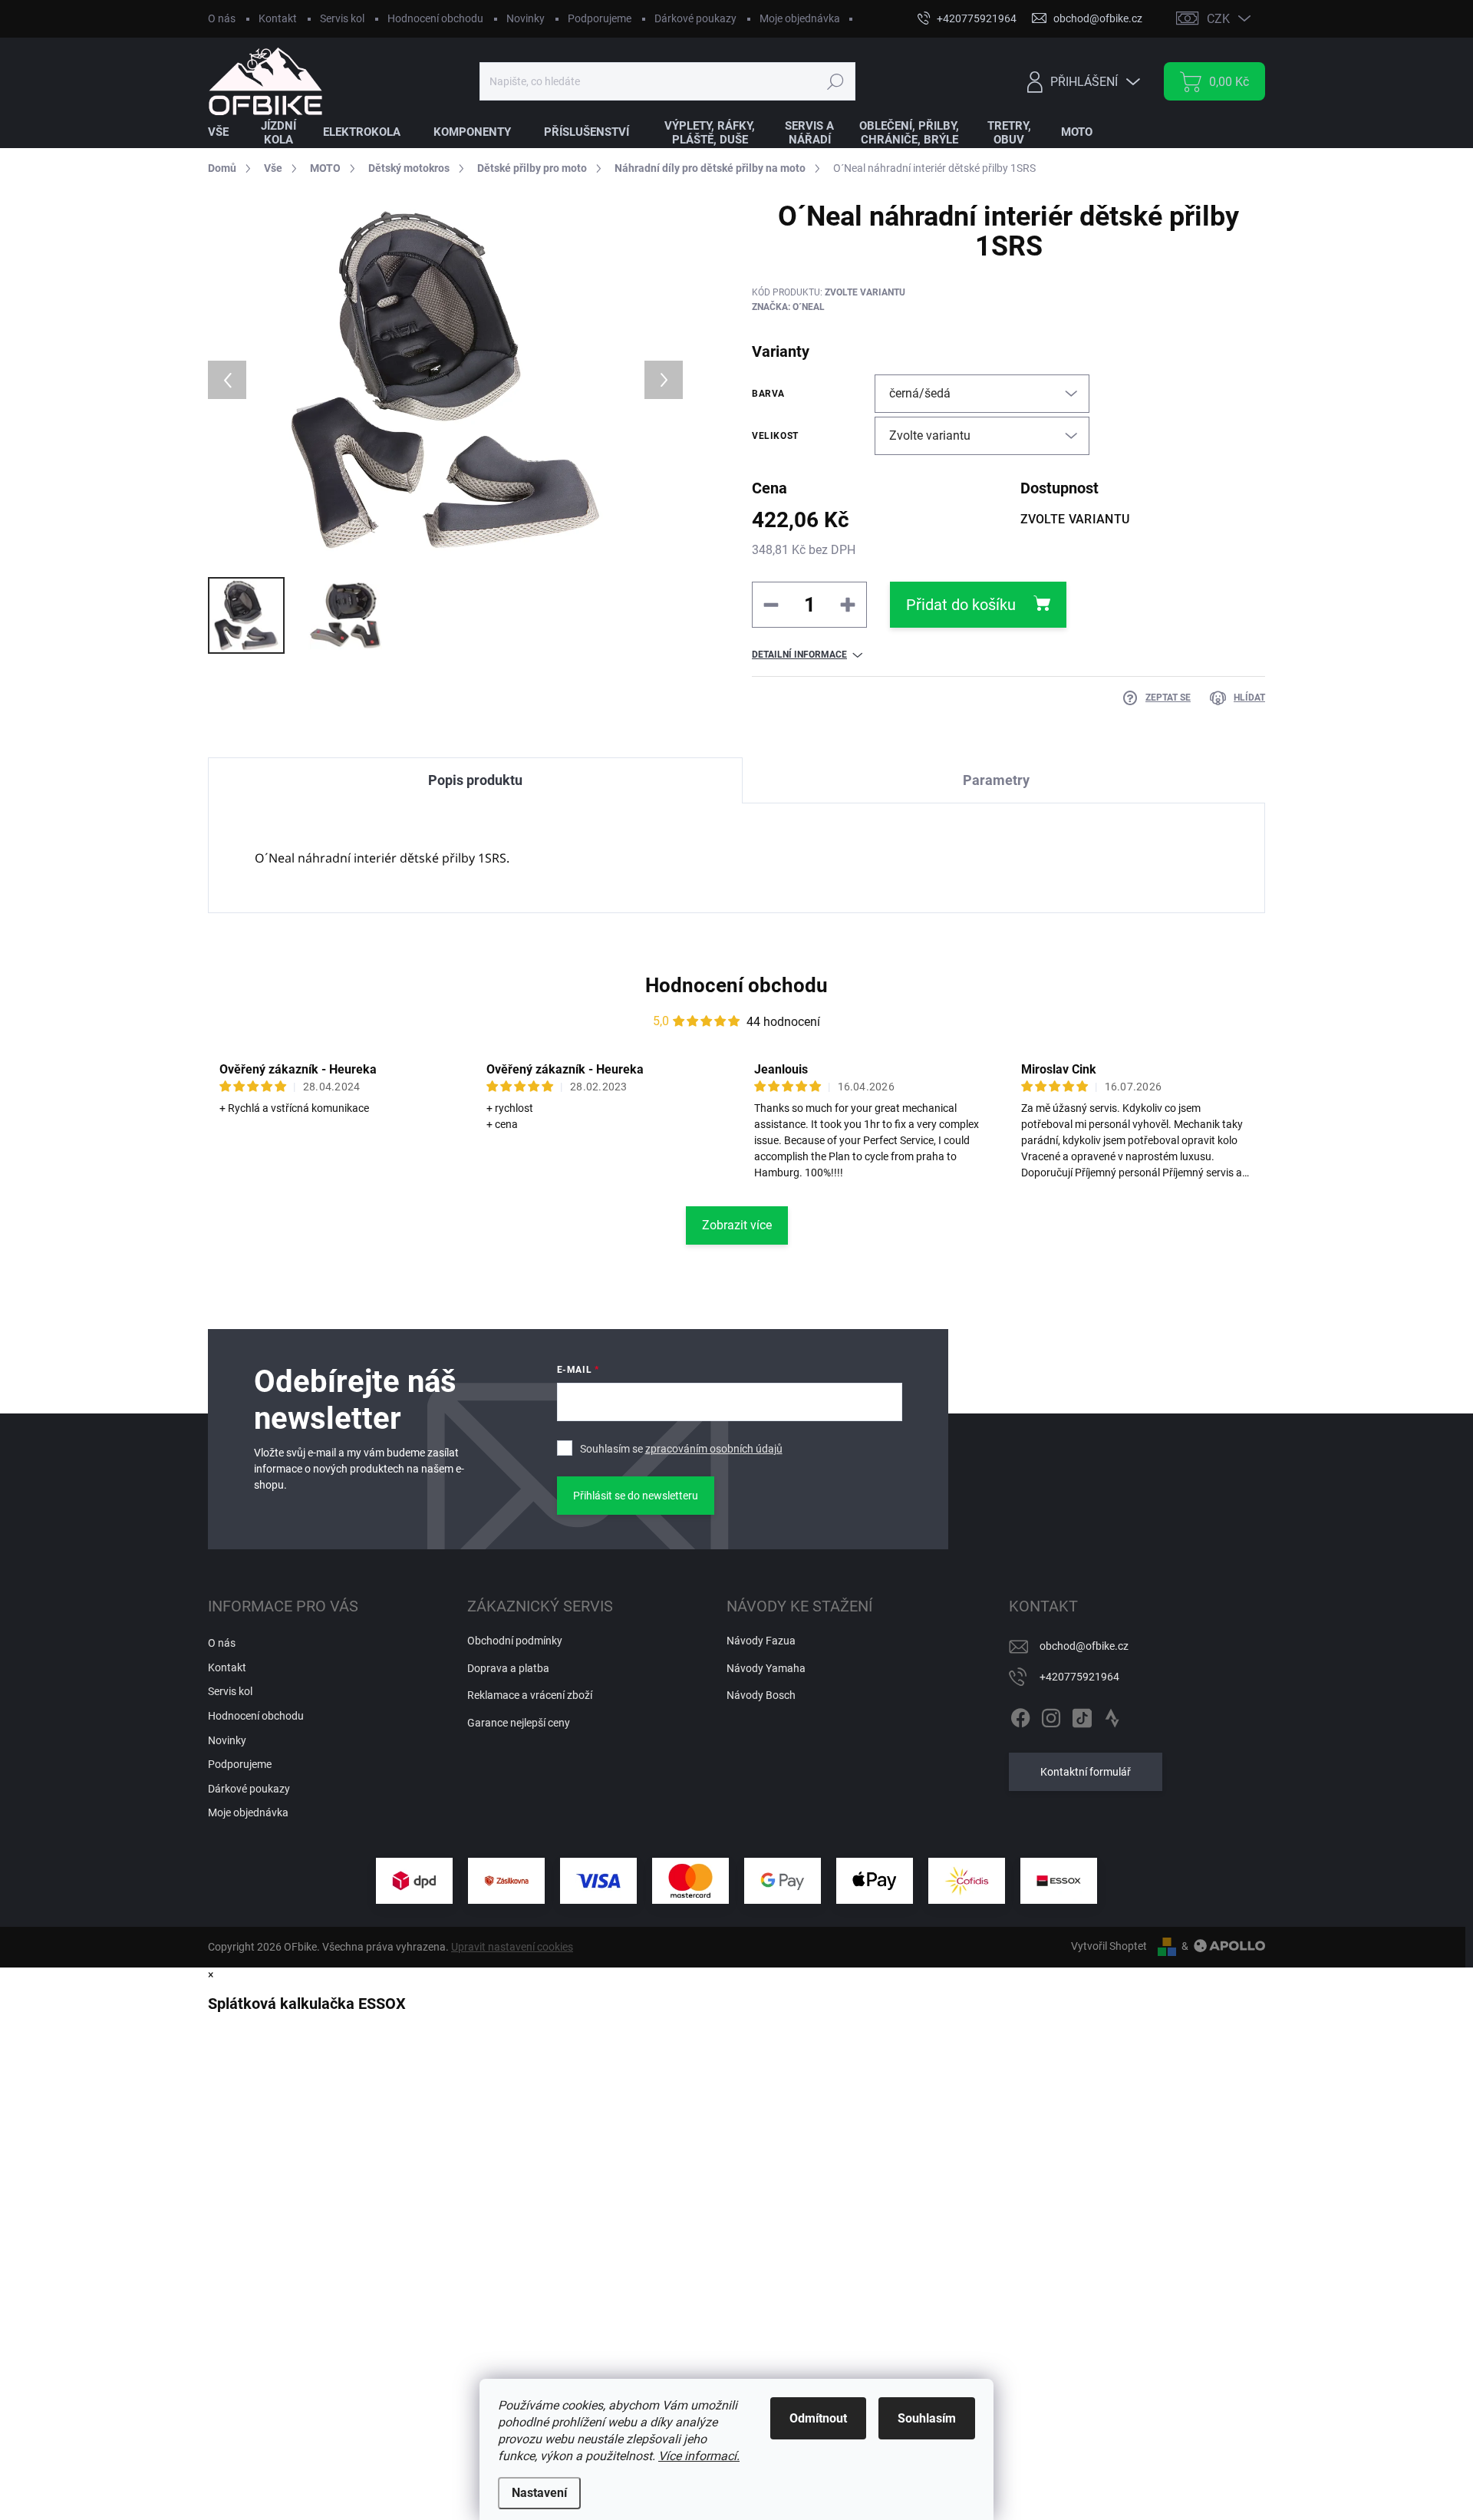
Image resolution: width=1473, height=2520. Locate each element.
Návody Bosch (761, 1695)
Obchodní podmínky (515, 1641)
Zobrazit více (737, 1225)
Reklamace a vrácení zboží (530, 1695)
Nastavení (539, 2493)
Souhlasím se (681, 1449)
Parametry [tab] (996, 780)
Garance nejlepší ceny (519, 1723)
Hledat (835, 81)
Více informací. (699, 2456)
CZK (1218, 19)
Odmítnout (818, 2418)
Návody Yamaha (766, 1668)
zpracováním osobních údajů (714, 1449)
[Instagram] (1051, 1715)
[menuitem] (228, 132)
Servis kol (342, 18)
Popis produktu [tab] (475, 780)
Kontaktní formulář (1086, 1772)
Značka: (788, 307)
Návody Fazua (761, 1641)
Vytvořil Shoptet (1109, 1946)
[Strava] (1112, 1715)
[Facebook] (1020, 1715)
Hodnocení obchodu (435, 18)
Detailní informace (799, 655)
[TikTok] (1082, 1715)
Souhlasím (927, 2418)
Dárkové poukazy (695, 18)
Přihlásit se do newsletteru (636, 1496)
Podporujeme (600, 18)
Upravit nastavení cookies (512, 1947)
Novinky (526, 18)
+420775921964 (1079, 1677)
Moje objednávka (800, 18)
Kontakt (278, 18)
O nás (222, 18)
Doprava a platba (508, 1668)
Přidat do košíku (961, 605)
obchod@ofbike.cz (1084, 1646)
